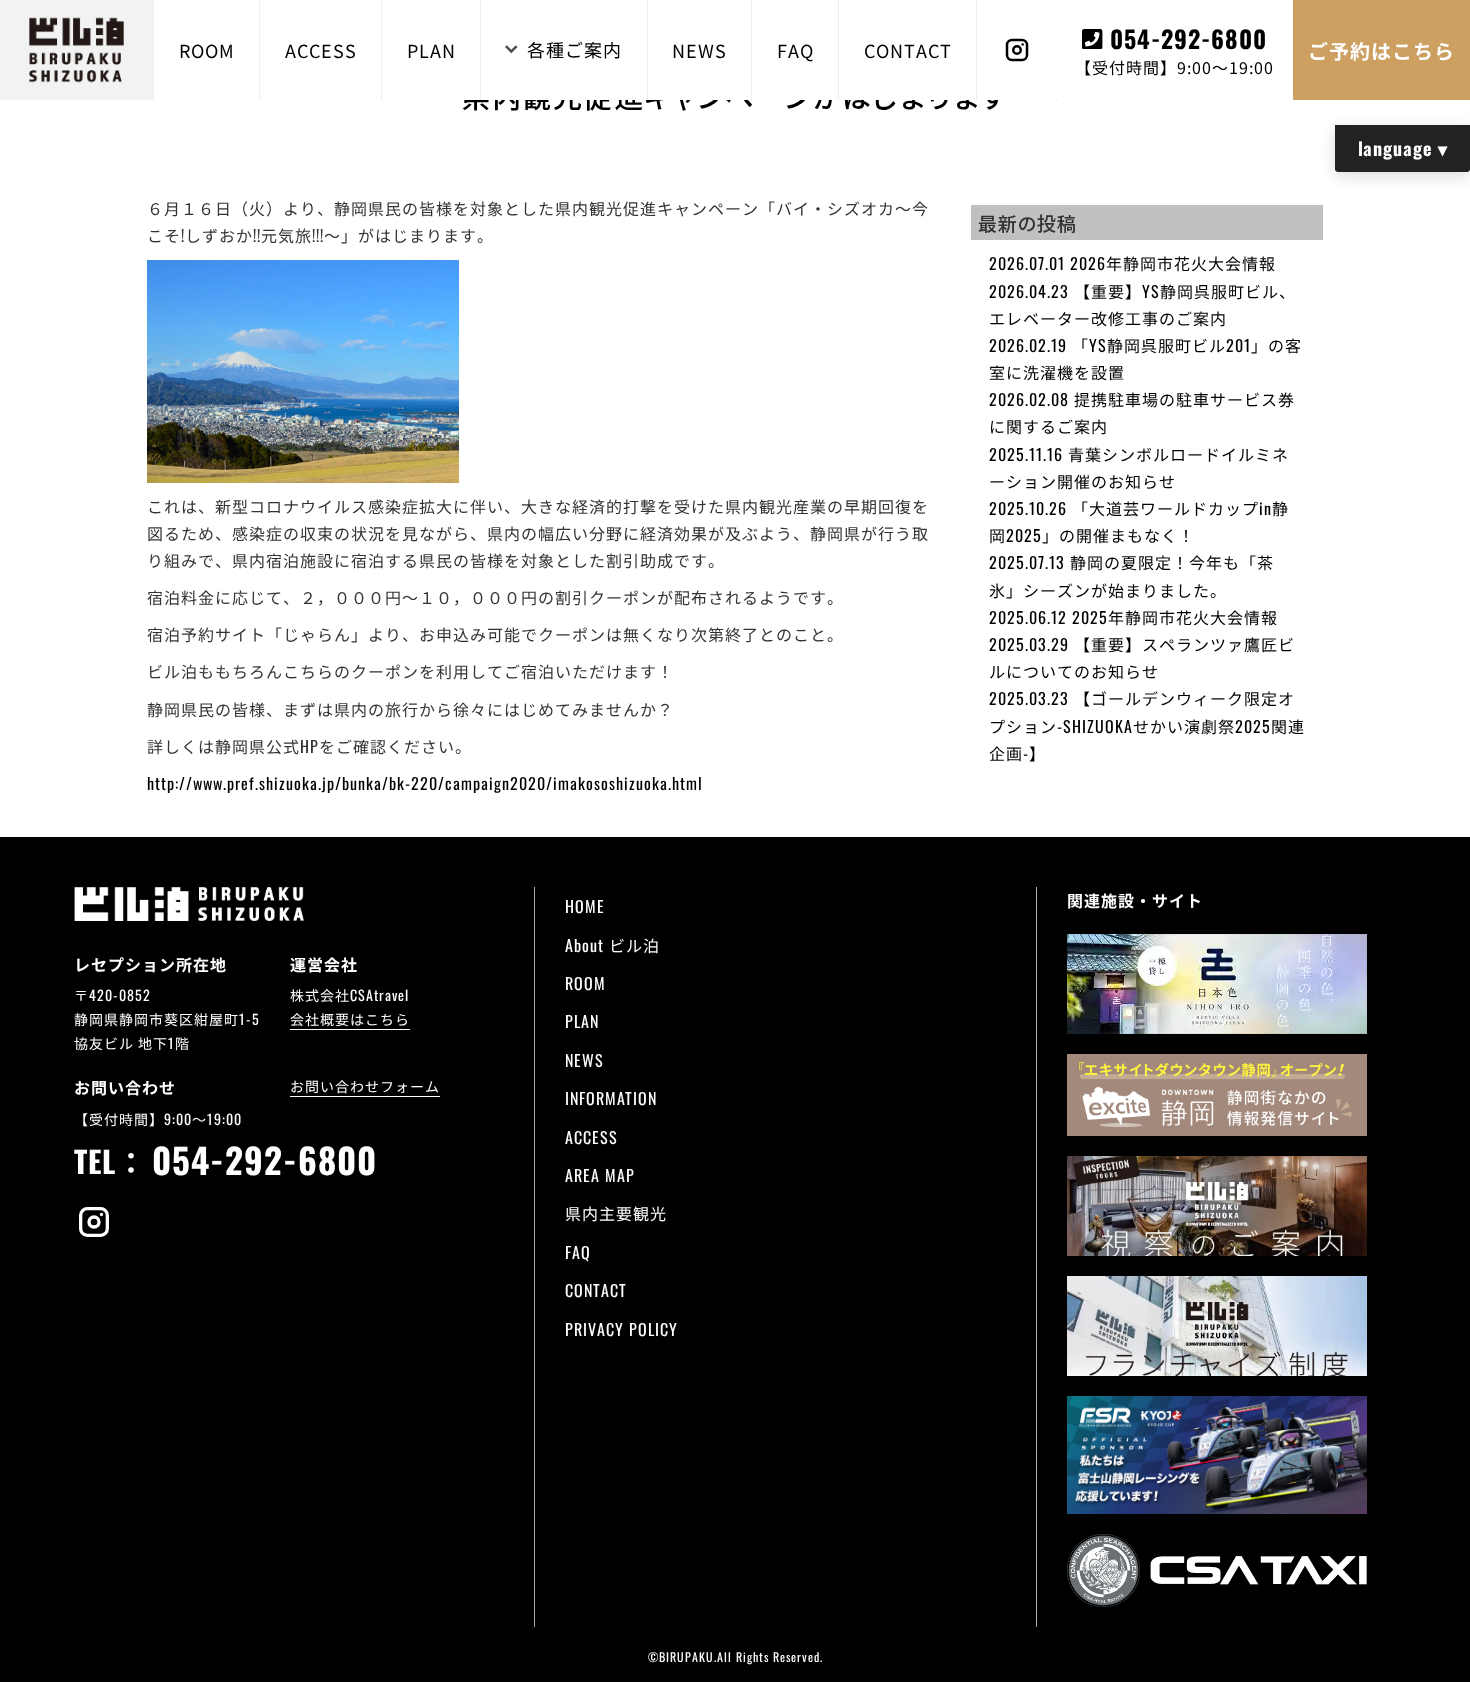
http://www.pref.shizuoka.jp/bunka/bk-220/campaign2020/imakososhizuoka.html (425, 783)
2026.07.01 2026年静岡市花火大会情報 (1132, 263)
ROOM (207, 50)
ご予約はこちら (1381, 50)
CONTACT (908, 50)
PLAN (431, 50)
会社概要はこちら (350, 1018)
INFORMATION (611, 1098)
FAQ (795, 50)
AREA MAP (600, 1175)
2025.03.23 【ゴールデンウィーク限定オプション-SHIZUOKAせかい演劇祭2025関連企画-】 (1147, 725)
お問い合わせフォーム (365, 1085)
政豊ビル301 (926, 1052)
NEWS (699, 50)
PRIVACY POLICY (621, 1329)
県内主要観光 (616, 1213)
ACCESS (321, 50)
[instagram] (94, 1224)
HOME (585, 906)
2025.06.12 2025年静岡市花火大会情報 (1133, 617)
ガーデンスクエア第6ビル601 (826, 1005)
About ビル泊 (612, 945)
